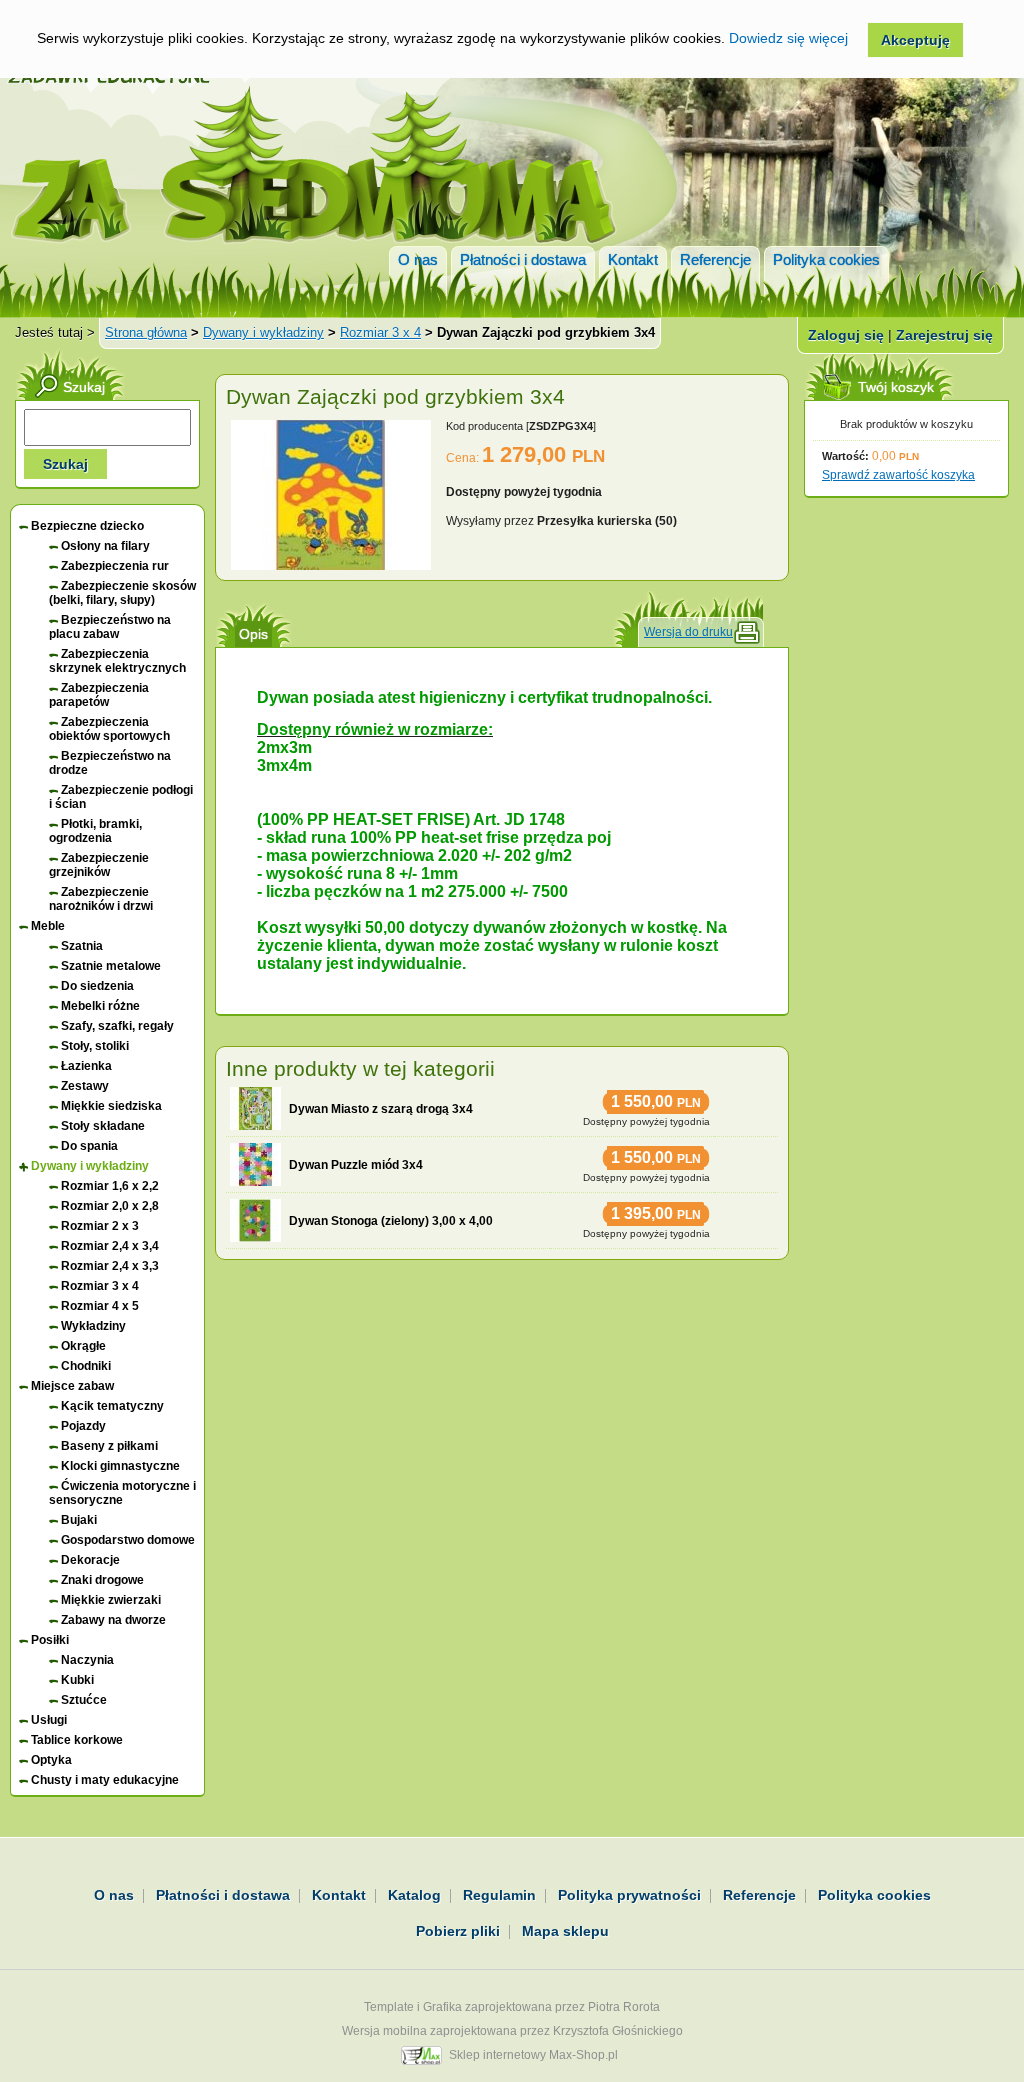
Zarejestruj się (944, 335)
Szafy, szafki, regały (117, 1026)
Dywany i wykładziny (263, 332)
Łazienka (86, 1066)
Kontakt (633, 259)
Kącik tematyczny (112, 1406)
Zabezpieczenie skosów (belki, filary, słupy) (122, 593)
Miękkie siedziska (111, 1106)
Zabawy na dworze (113, 1620)
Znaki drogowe (102, 1580)
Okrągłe (83, 1346)
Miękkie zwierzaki (111, 1600)
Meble (48, 926)
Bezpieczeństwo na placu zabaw (110, 627)
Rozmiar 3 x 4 (380, 332)
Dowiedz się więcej (788, 38)
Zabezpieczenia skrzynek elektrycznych (117, 661)
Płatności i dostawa (523, 259)
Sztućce (84, 1700)
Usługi (49, 1720)
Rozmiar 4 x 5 (100, 1306)
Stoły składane (103, 1126)
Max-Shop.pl (583, 2055)
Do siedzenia (97, 986)
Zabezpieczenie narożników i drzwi (101, 899)
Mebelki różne (100, 1006)
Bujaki (79, 1520)
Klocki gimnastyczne (120, 1466)
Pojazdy (83, 1426)
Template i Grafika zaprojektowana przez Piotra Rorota (512, 2007)
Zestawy (85, 1086)
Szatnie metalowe (111, 966)
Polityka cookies (826, 259)
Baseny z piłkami (109, 1446)
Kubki (77, 1680)
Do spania (89, 1146)
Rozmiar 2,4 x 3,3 (110, 1266)
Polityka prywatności (629, 1895)
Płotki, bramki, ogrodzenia (95, 831)
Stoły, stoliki (95, 1046)
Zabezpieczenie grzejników (99, 865)
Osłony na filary (105, 546)
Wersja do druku (688, 632)
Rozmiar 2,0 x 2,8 (110, 1206)
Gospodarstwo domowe (128, 1540)
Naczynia (87, 1660)
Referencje (715, 259)
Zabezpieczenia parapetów (99, 695)
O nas (418, 259)
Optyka (51, 1760)
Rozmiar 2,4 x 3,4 (110, 1246)
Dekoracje (90, 1560)
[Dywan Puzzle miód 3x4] (255, 1164)
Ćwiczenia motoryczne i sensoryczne (122, 1493)
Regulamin (499, 1895)
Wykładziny (93, 1326)
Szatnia (82, 946)
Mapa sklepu (565, 1931)
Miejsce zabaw (72, 1386)
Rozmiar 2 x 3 (100, 1226)
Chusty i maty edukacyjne (105, 1780)
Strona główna (146, 332)
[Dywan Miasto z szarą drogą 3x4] (255, 1108)
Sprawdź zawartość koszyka (898, 475)
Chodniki (86, 1366)
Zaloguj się (846, 335)
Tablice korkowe (77, 1740)
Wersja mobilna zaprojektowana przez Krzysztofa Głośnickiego (512, 2031)
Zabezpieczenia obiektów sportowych (109, 729)
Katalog (414, 1895)
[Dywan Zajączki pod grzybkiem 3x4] (331, 566)
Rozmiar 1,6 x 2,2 (110, 1186)
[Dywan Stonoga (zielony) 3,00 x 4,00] (255, 1220)
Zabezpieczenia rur (115, 566)
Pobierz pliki (458, 1931)
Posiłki (50, 1640)
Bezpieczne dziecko (87, 526)
